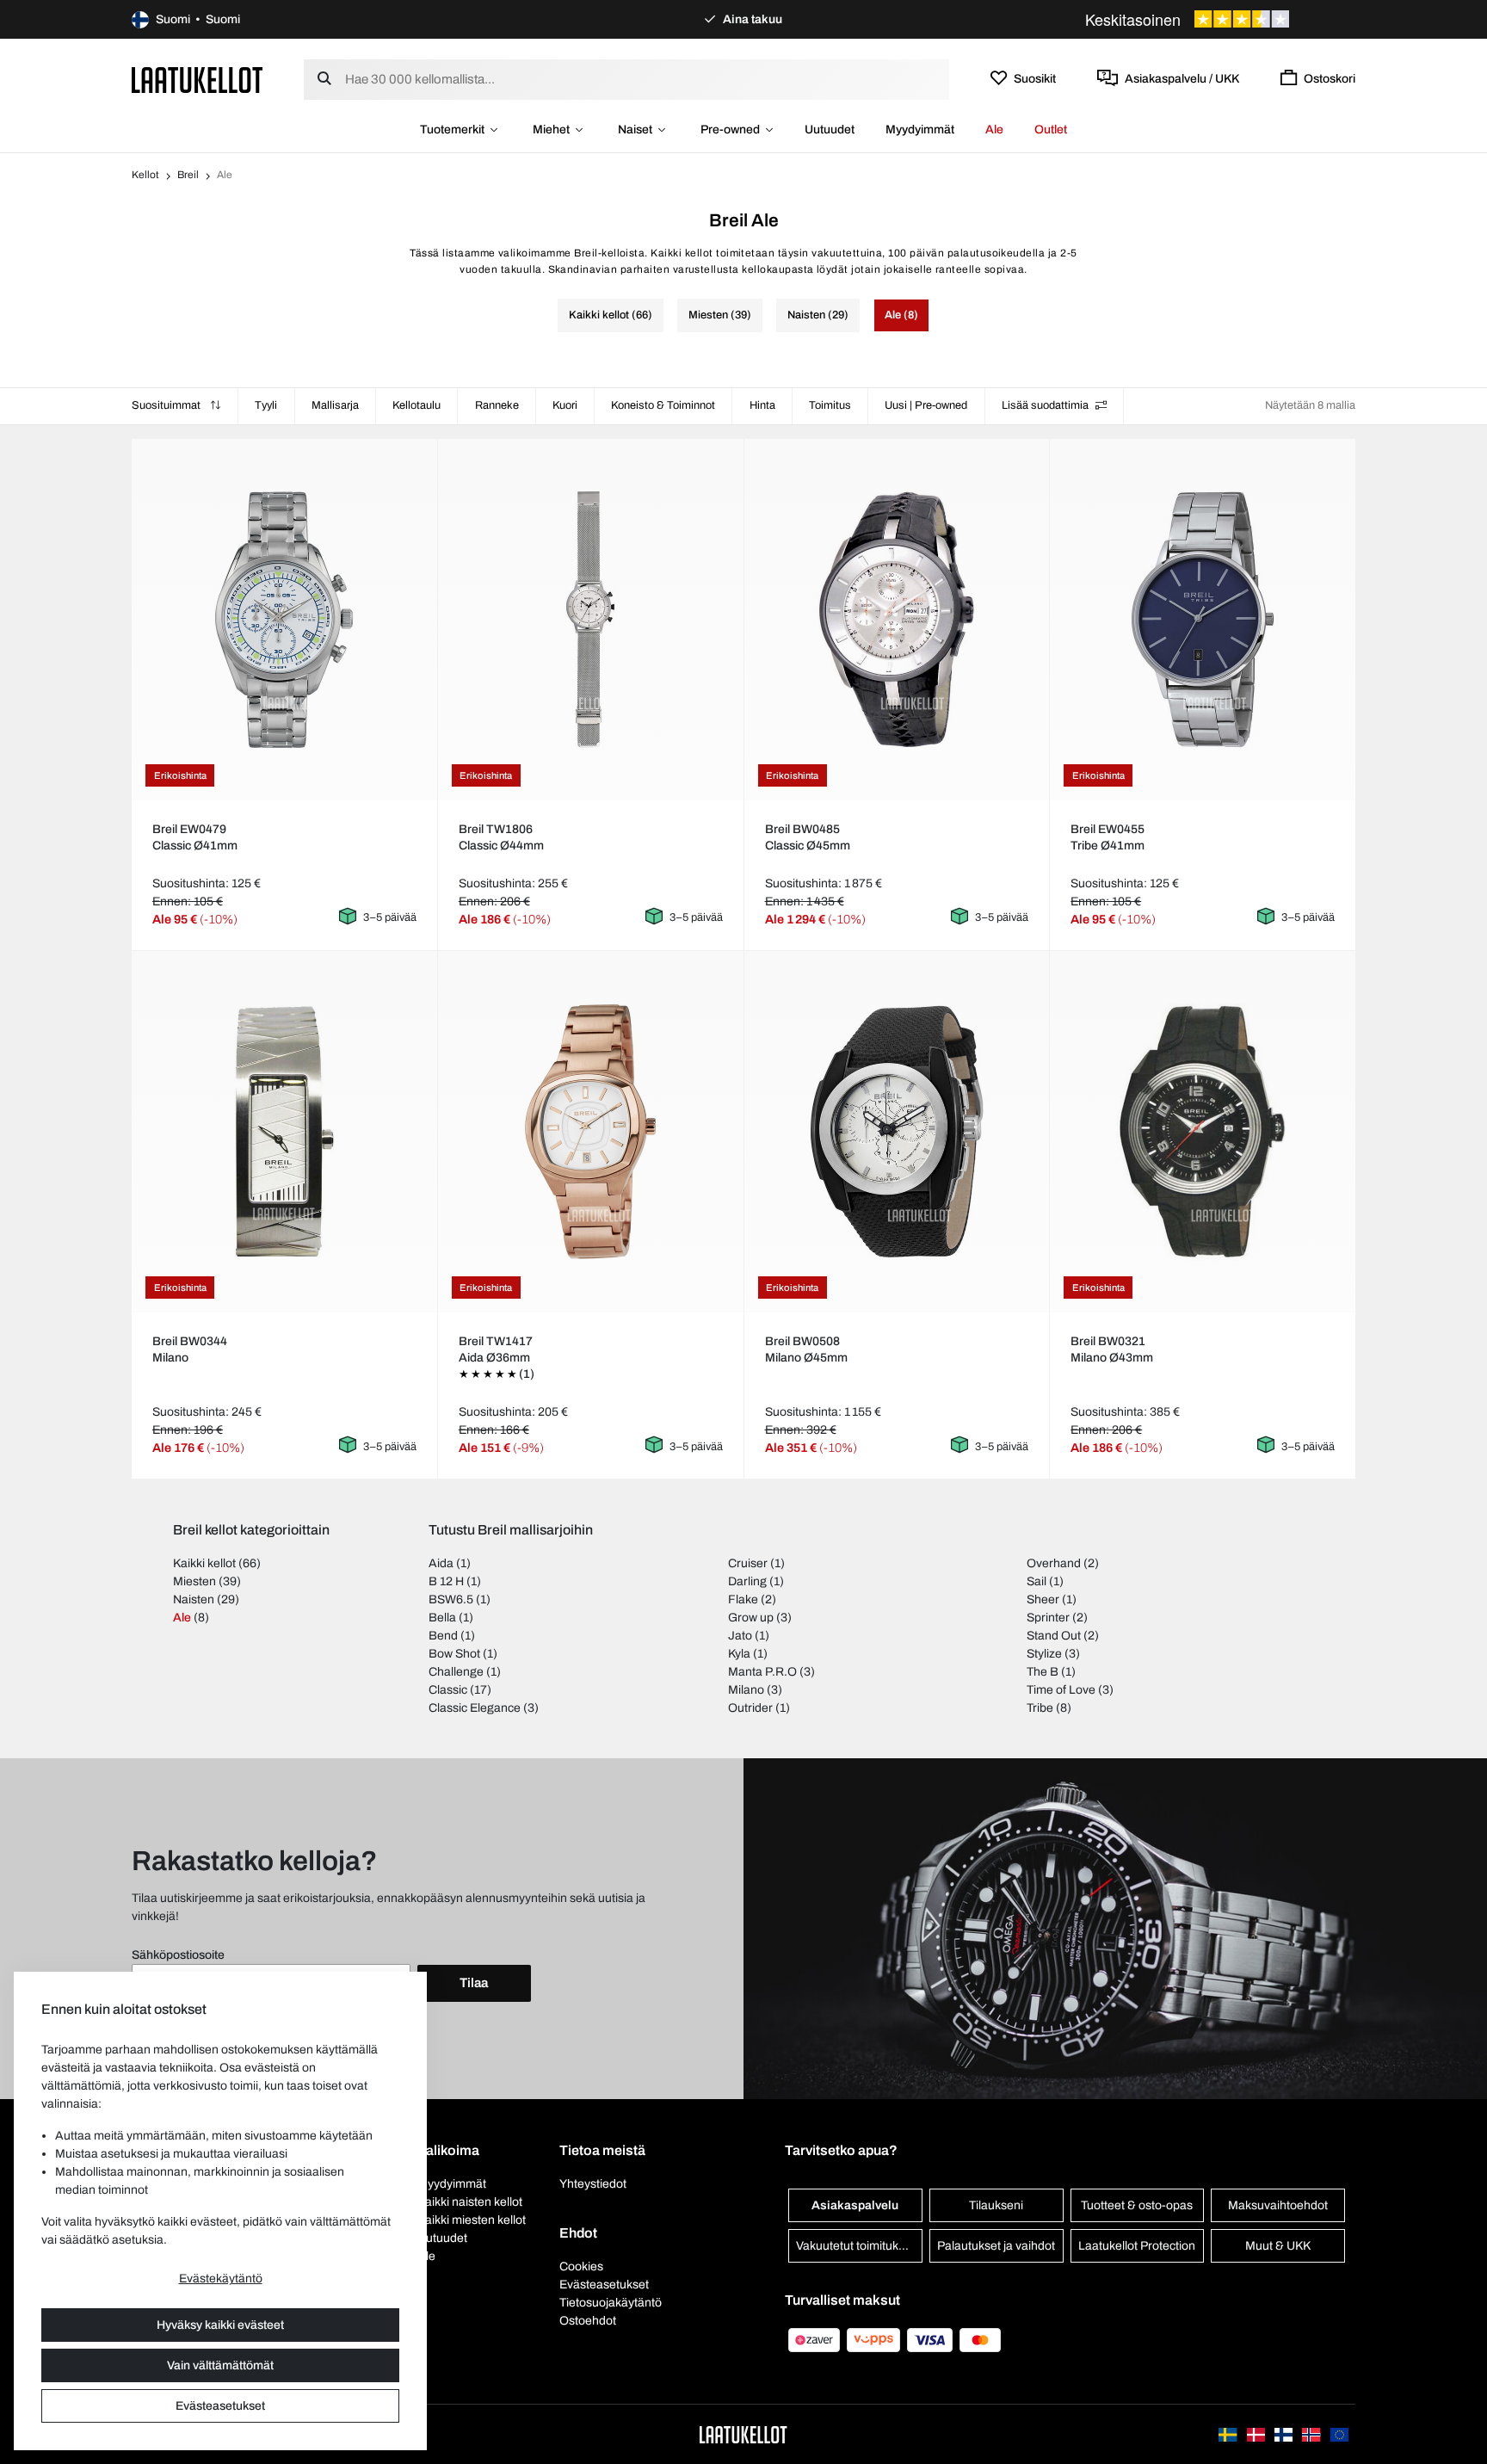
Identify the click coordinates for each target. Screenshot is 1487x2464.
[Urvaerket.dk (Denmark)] (1257, 2434)
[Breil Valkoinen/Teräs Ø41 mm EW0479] (284, 620)
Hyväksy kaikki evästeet (220, 2325)
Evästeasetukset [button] (604, 2285)
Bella (442, 1618)
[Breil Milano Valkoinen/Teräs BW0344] (284, 1131)
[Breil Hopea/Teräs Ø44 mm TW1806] (590, 620)
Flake (743, 1599)
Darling (747, 1581)
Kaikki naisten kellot (470, 2202)
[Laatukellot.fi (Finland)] (1285, 2434)
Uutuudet (830, 130)
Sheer (1043, 1599)
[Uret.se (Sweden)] (1229, 2434)
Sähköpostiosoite (178, 1955)
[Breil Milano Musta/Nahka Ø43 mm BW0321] (1203, 1132)
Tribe (1040, 1708)
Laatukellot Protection (1137, 2246)
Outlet (1051, 130)
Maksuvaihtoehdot (1278, 2205)
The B (1043, 1672)
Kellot (145, 175)
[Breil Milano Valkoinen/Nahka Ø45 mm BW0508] (897, 1132)
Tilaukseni (996, 2205)
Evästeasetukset (220, 2406)
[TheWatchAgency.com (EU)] (1339, 2434)
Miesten (194, 1581)
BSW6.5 (451, 1599)
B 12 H (446, 1581)
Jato (740, 1636)
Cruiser (748, 1563)
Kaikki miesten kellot (472, 2220)
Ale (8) (901, 315)
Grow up (751, 1618)
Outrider (750, 1708)
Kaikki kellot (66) (611, 315)
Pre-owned (730, 130)
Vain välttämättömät (220, 2365)
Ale (994, 130)
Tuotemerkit (452, 130)
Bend (443, 1636)
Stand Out (1054, 1636)
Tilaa (474, 1983)
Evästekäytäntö (221, 2279)
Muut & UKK (1278, 2246)
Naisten (194, 1599)
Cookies (581, 2266)
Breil (188, 175)
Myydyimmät (920, 130)
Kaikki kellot (204, 1563)
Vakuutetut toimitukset (855, 2246)
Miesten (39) (720, 315)
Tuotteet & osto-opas (1137, 2205)
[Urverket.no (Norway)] (1312, 2434)
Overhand (1054, 1563)
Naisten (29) (818, 315)
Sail (1037, 1581)
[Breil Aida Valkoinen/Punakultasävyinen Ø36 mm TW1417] (590, 1132)
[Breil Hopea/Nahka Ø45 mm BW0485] (897, 620)
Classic (448, 1690)
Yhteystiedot (593, 2184)
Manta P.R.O (762, 1672)
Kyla (739, 1654)
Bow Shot (454, 1654)
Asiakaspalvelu (855, 2205)
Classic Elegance (475, 1708)
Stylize (1044, 1654)
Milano (746, 1690)
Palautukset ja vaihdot (996, 2246)
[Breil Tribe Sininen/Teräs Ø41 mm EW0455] (1203, 620)
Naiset (635, 130)
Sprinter (1048, 1618)
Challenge (456, 1672)
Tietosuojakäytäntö (611, 2303)
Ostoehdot (588, 2321)
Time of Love (1061, 1690)
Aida (441, 1563)
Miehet (551, 130)
